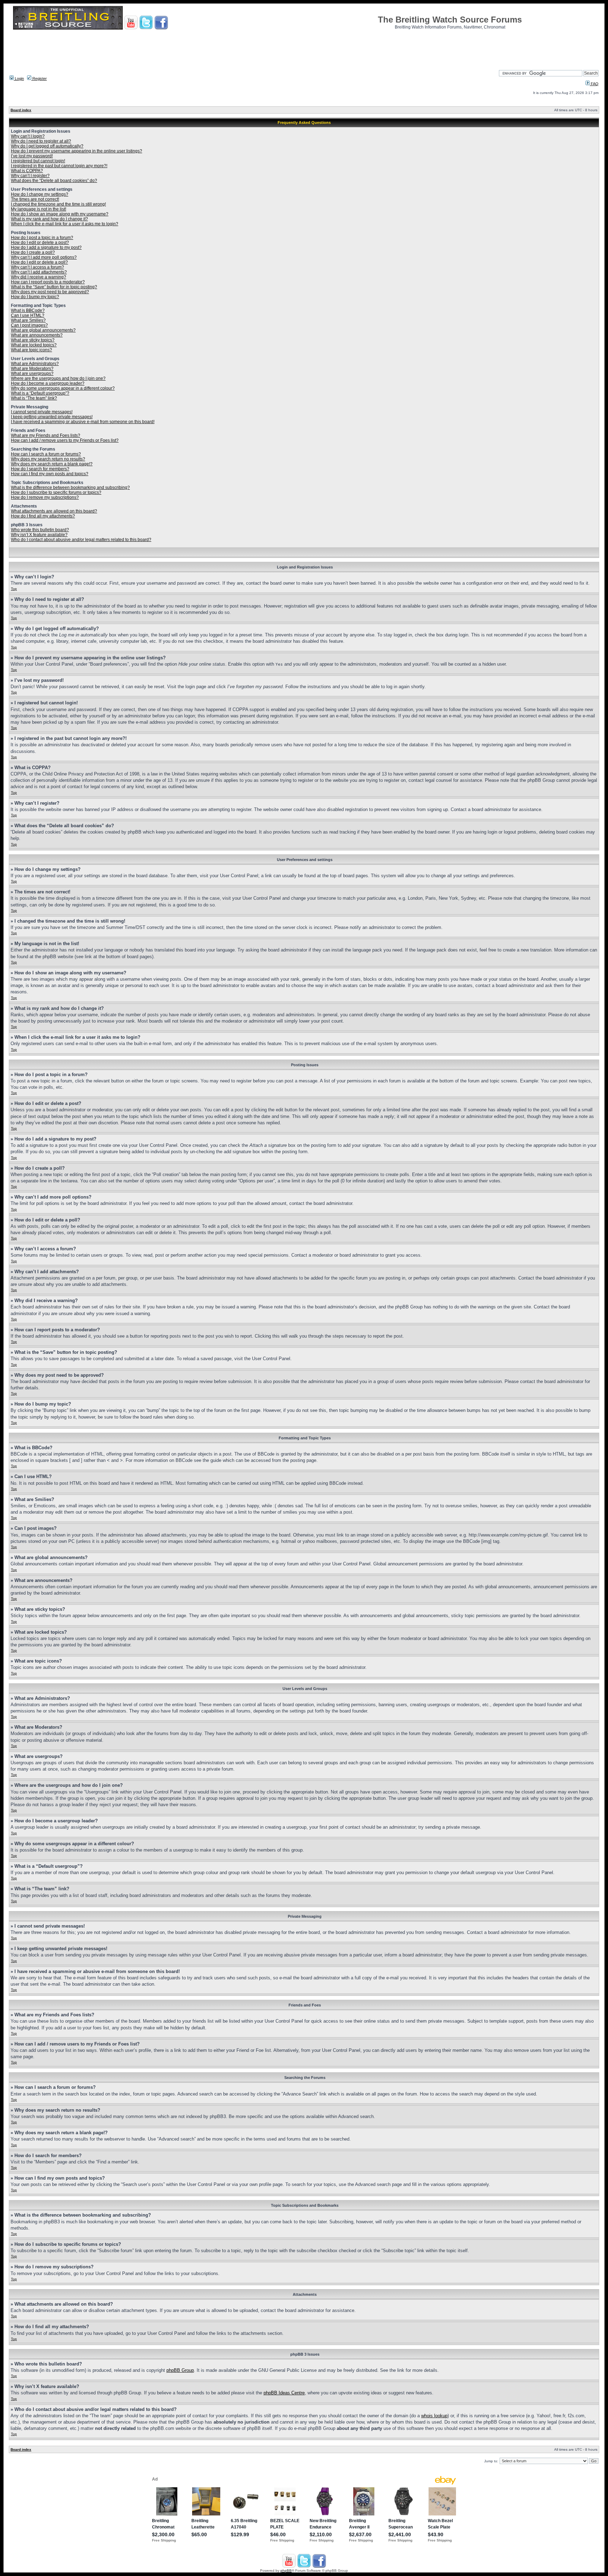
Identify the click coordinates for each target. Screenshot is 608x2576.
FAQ (594, 84)
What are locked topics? (34, 345)
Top (14, 589)
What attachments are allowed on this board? (54, 511)
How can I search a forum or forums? (46, 454)
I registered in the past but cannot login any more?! (59, 166)
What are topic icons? (31, 350)
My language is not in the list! (39, 209)
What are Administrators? (35, 364)
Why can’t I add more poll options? (44, 257)
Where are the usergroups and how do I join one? (58, 378)
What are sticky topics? (33, 340)
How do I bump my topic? (35, 297)
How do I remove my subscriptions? (45, 497)
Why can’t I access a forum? (37, 267)
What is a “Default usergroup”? (40, 393)
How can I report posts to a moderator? (48, 282)
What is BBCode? (28, 310)
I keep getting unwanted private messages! (52, 417)
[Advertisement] (304, 48)
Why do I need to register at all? (41, 141)
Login (19, 78)
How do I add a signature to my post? (46, 247)
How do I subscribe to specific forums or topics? (56, 492)
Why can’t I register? (30, 176)
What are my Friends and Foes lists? (46, 435)
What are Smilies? (28, 320)
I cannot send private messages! (42, 412)
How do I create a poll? (33, 252)
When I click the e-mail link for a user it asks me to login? (65, 224)
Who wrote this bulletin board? (40, 530)
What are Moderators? (32, 369)
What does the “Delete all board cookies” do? (54, 181)
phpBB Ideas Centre (284, 2393)
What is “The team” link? (34, 398)
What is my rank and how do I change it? (49, 219)
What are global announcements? (43, 330)
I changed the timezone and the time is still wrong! (58, 204)
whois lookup (434, 2416)
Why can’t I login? (28, 136)
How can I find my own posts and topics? (50, 474)
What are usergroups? (32, 373)
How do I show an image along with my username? (60, 214)
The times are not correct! (35, 199)
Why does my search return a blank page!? (52, 464)
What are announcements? (37, 335)
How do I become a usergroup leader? (48, 383)
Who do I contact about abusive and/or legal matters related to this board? (81, 540)
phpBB (286, 2571)
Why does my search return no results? (48, 459)
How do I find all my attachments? (43, 516)
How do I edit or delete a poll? (39, 262)
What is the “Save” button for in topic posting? (54, 287)
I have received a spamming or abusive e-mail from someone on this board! (83, 422)
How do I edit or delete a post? (40, 243)
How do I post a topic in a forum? (42, 238)
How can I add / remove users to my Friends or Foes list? (65, 440)
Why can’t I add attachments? (39, 272)
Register (39, 78)
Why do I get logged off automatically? (47, 146)
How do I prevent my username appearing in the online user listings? (77, 151)
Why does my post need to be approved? (50, 292)
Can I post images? (29, 325)
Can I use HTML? (28, 315)
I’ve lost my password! (32, 156)
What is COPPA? (27, 171)
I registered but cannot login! (38, 161)
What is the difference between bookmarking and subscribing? (70, 488)
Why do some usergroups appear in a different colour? (63, 388)
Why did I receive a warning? (39, 277)
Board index (21, 110)
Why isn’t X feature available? (39, 535)
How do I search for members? (40, 469)
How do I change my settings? (40, 194)
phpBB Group (180, 2370)
